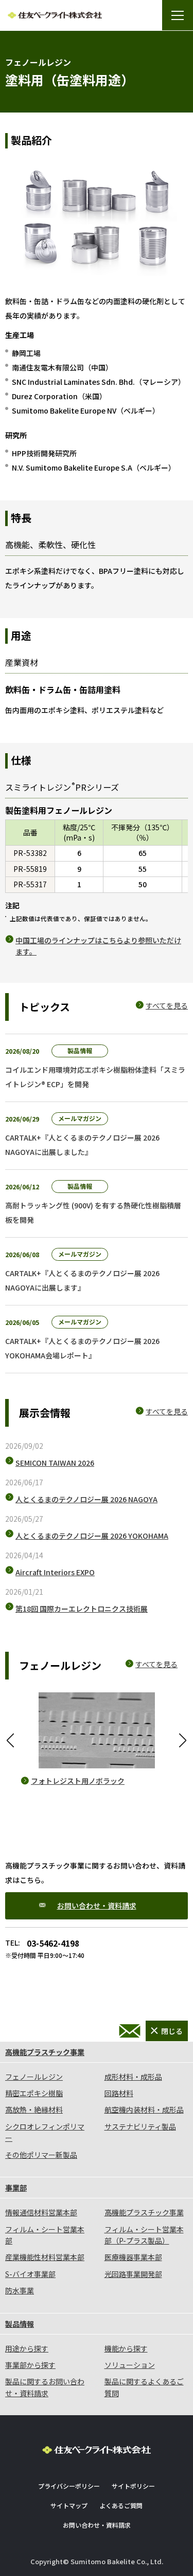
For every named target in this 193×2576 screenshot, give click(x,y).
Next (183, 1741)
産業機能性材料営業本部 (45, 2257)
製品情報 (20, 2324)
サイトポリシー (133, 2486)
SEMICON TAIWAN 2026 (55, 1463)
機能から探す (126, 2348)
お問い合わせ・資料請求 (97, 1906)
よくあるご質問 (121, 2505)
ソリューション (130, 2365)
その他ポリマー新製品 (41, 2155)
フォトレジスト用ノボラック (78, 1781)
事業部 (16, 2188)
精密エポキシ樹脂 (34, 2093)
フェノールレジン (34, 2077)
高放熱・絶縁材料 (34, 2110)
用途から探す (27, 2348)
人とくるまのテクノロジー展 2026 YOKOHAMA (92, 1536)
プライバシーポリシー (69, 2486)
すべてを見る (167, 1005)
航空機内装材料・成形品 (144, 2110)
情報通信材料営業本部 (41, 2212)
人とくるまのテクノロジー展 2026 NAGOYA (86, 1499)
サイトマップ (69, 2505)
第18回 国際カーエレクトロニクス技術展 (82, 1609)
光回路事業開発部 (133, 2274)
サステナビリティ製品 (140, 2126)
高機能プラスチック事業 (45, 2052)
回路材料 (119, 2093)
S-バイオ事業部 (30, 2274)
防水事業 (20, 2290)
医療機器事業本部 (133, 2257)
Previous (10, 1741)
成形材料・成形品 (133, 2077)
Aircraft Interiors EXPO (55, 1572)
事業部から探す (30, 2365)
